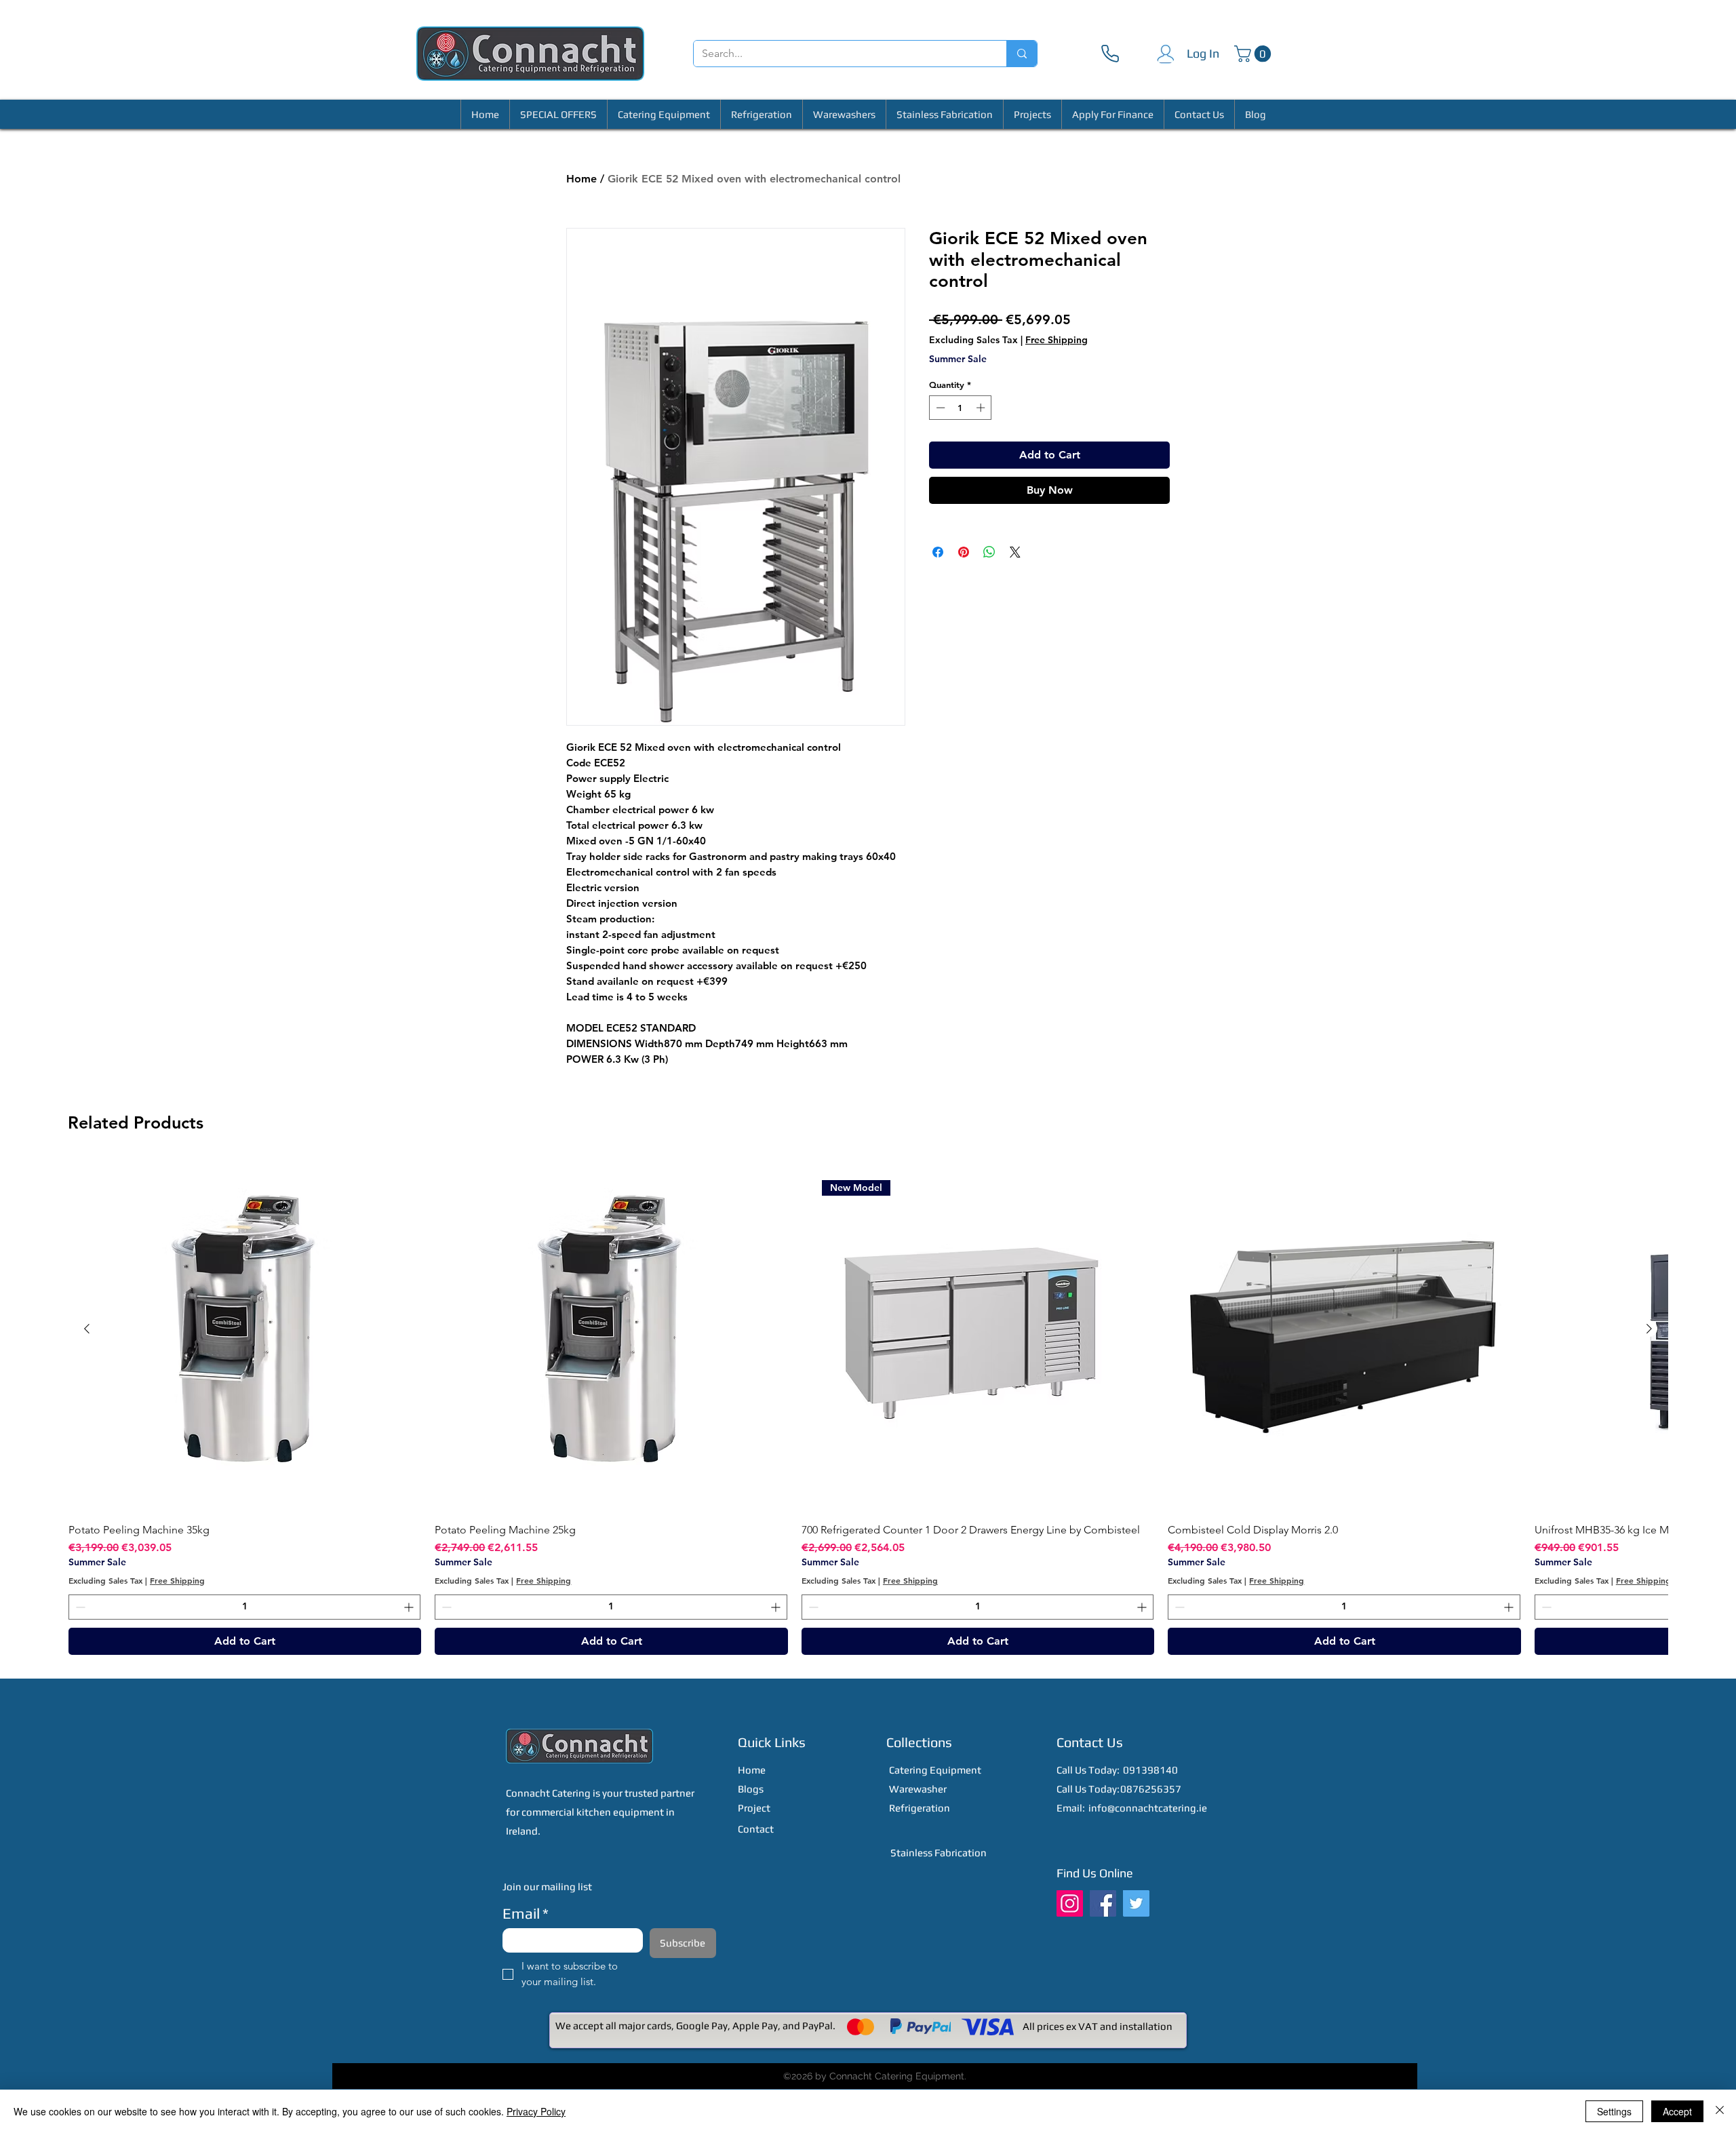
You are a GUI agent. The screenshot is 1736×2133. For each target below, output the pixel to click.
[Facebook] (1103, 1903)
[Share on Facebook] (938, 552)
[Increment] (982, 408)
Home (581, 179)
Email (526, 1913)
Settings (1614, 2111)
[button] (1255, 54)
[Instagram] (1070, 1903)
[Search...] (1022, 54)
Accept (1677, 2111)
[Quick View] (245, 1336)
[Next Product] (1649, 1329)
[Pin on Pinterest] (964, 552)
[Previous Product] (87, 1329)
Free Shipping (1057, 340)
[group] (868, 1407)
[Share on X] (1015, 552)
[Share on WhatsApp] (989, 552)
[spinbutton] (961, 408)
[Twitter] (1136, 1903)
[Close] (1720, 2111)
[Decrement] (939, 408)
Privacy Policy (536, 2111)
